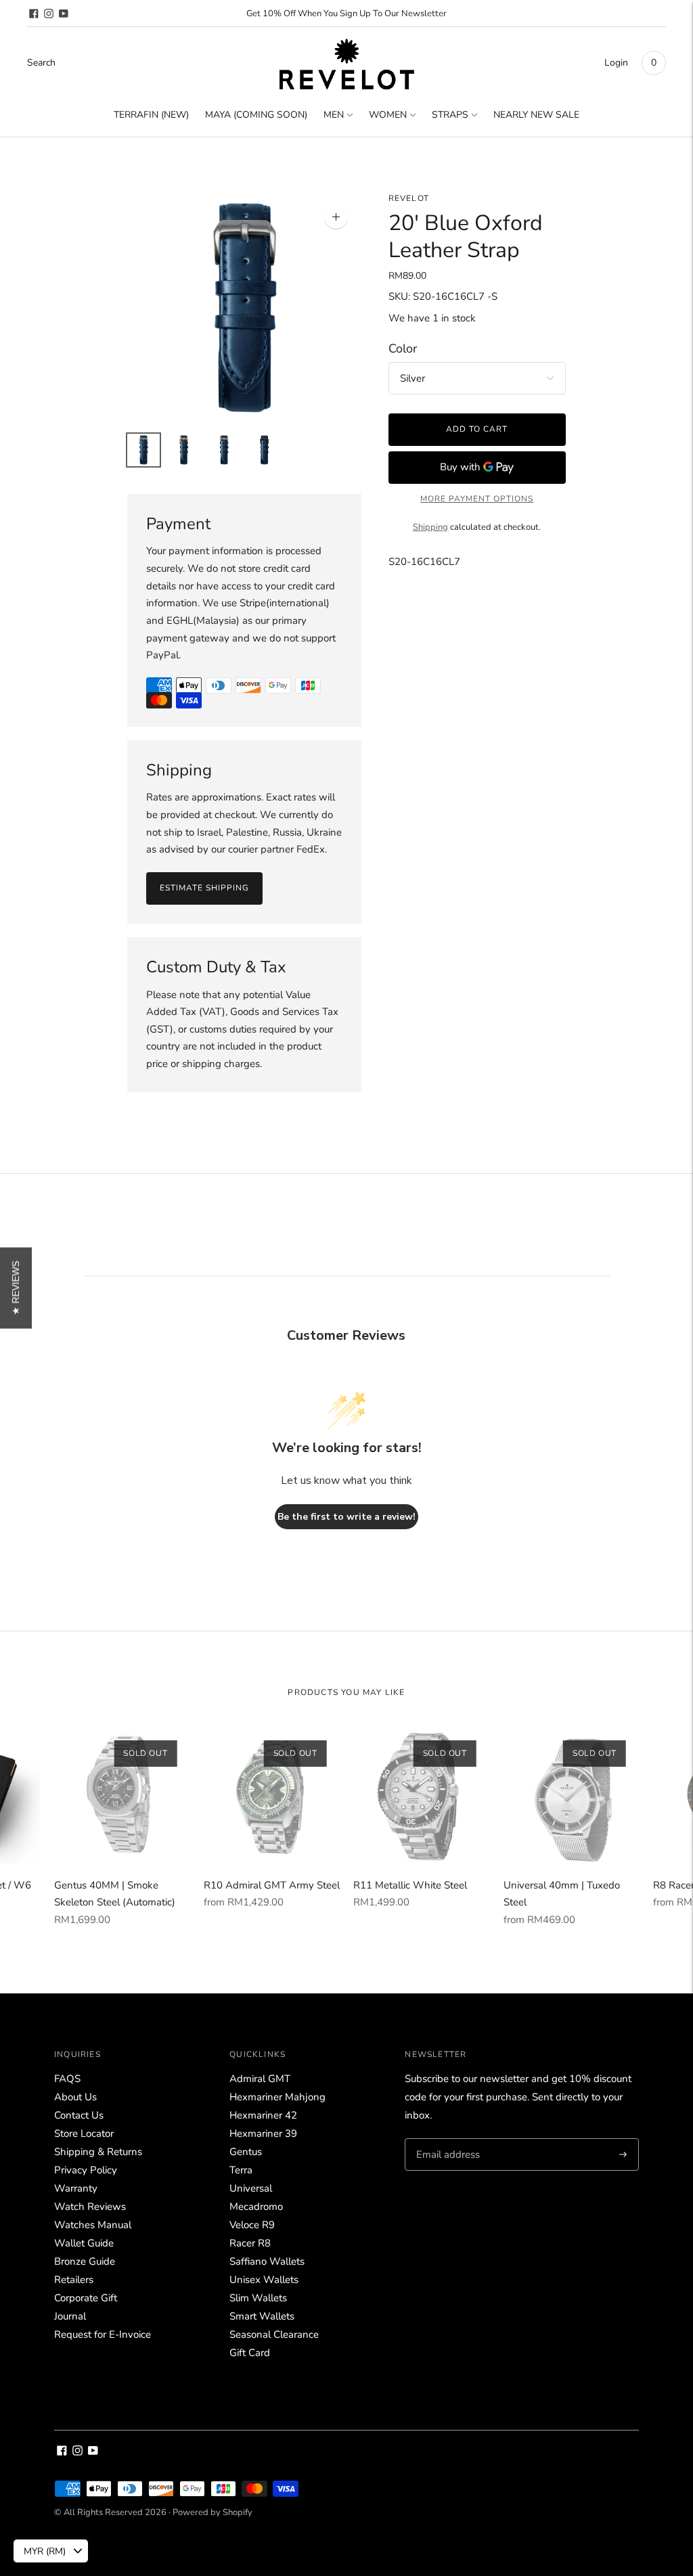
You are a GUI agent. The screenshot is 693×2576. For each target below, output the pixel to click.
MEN (334, 115)
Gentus (246, 2152)
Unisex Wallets (264, 2280)
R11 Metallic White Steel (410, 1885)
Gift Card (250, 2353)
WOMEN (388, 115)
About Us (75, 2097)
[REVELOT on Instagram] (49, 14)
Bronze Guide (85, 2261)
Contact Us (79, 2115)
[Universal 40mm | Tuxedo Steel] (572, 1795)
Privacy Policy (86, 2170)
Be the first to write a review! (346, 1517)
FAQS (67, 2079)
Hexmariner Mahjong (277, 2097)
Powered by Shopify (213, 2512)
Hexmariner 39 (263, 2133)
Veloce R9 (252, 2225)
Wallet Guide (84, 2243)
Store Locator (84, 2133)
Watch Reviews (90, 2207)
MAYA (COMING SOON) (256, 115)
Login (616, 63)
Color (403, 349)
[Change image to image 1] (143, 450)
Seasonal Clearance (274, 2334)
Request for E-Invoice (103, 2334)
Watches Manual (93, 2225)
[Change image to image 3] (224, 450)
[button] (16, 1288)
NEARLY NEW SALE (536, 115)
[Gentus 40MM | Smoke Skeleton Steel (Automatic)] (122, 1795)
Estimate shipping (204, 888)
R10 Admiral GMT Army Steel (272, 1885)
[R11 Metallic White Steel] (421, 1795)
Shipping (430, 527)
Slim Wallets (258, 2298)
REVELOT (409, 198)
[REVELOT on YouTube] (64, 14)
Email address (446, 2139)
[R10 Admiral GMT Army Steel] (272, 1795)
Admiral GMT (260, 2079)
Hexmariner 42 (263, 2115)
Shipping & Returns (98, 2152)
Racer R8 (250, 2243)
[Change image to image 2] (184, 450)
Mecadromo (256, 2207)
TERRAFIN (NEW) (151, 115)
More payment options (477, 499)
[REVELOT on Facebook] (34, 14)
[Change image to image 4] (265, 450)
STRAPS (450, 115)
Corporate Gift (86, 2298)
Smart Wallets (262, 2316)
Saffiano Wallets (267, 2261)
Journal (70, 2316)
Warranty (76, 2188)
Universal (251, 2188)
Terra (241, 2170)
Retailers (74, 2280)
